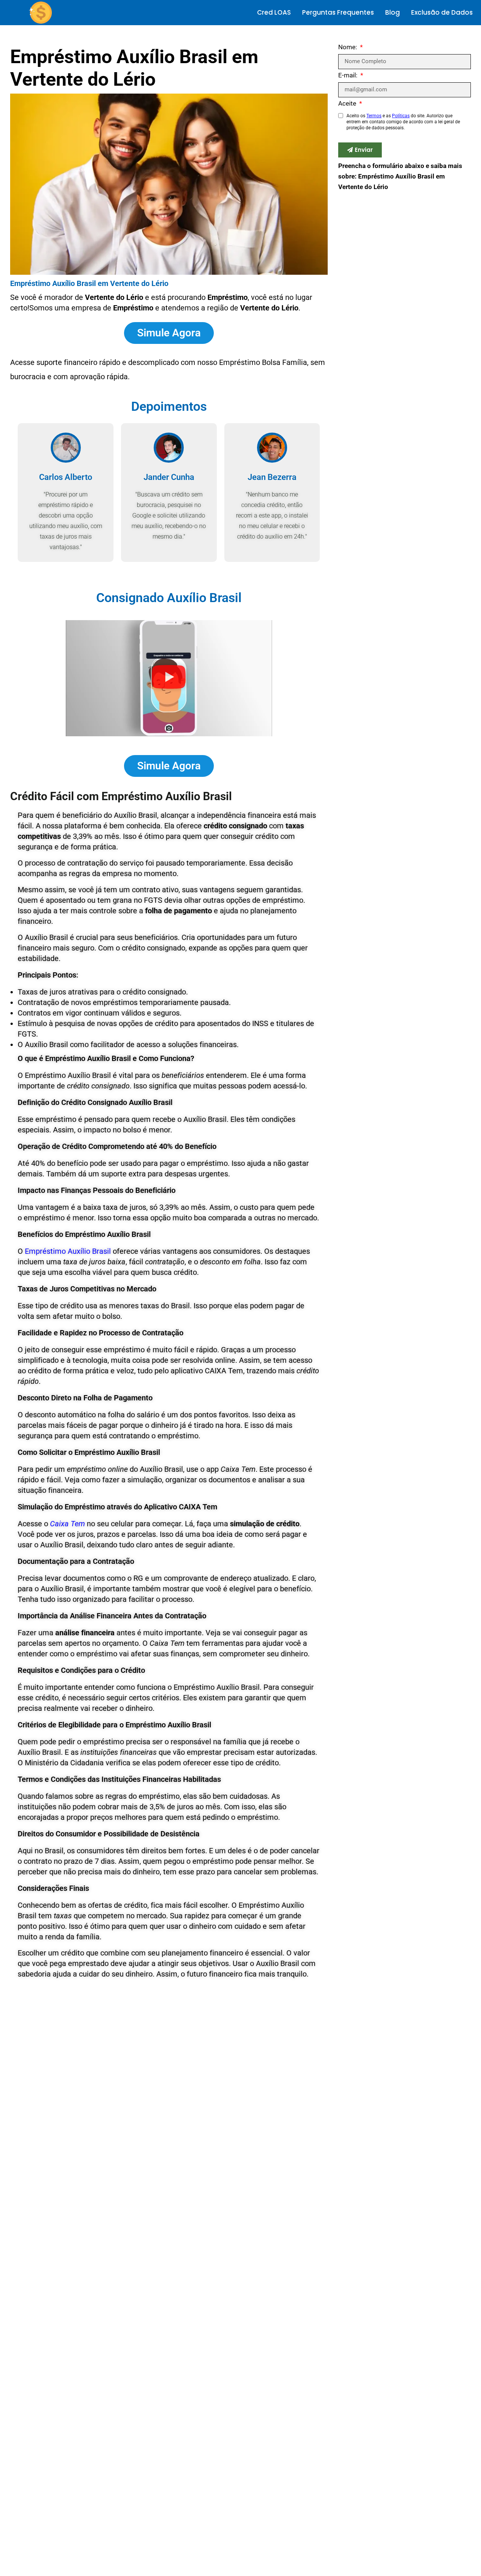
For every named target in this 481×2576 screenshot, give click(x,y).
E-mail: (349, 76)
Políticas (401, 116)
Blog (393, 12)
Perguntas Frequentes (338, 12)
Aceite (348, 104)
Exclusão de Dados (442, 12)
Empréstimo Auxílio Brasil (68, 1251)
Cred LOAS (274, 12)
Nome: (348, 47)
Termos (374, 116)
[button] (169, 678)
